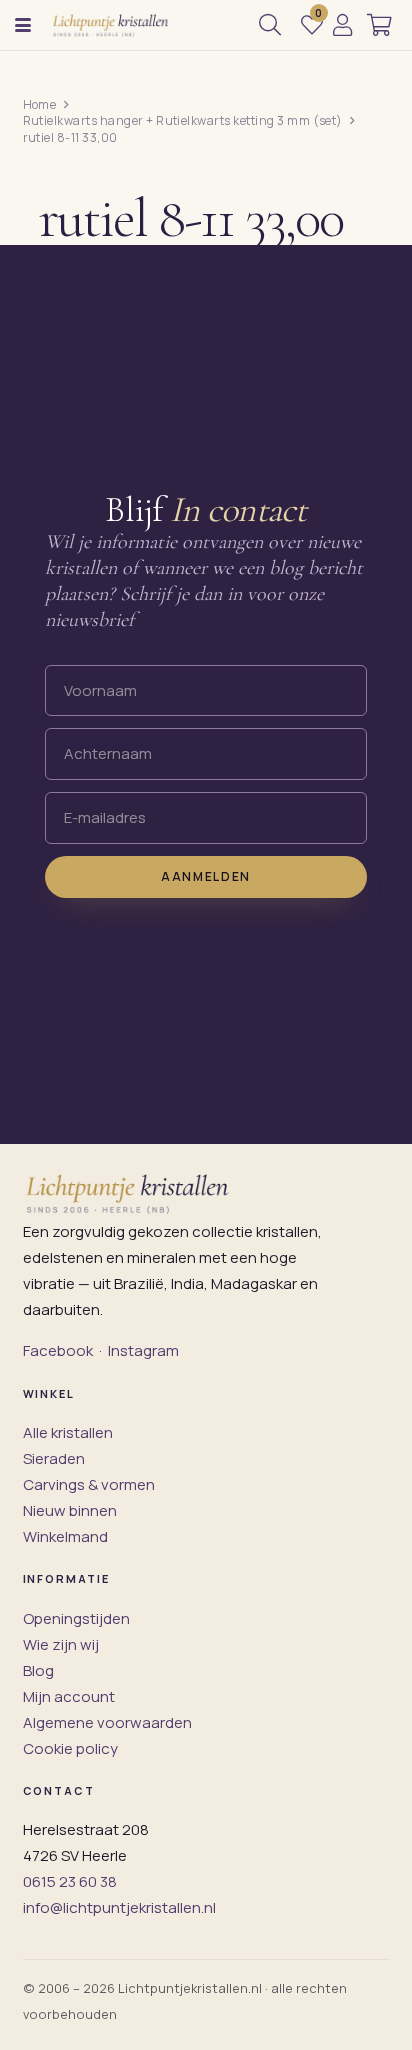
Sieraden (54, 1458)
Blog (38, 1670)
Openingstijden (76, 1618)
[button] (23, 25)
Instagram (143, 1350)
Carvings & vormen (89, 1484)
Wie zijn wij (61, 1644)
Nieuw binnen (70, 1510)
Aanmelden (206, 876)
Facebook (58, 1350)
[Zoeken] (270, 25)
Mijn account (69, 1696)
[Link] (342, 25)
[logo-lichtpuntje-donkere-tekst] (111, 25)
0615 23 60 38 (70, 1881)
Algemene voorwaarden (107, 1722)
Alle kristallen (68, 1432)
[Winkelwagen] (379, 25)
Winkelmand (65, 1536)
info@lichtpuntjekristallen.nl (119, 1907)
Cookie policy (70, 1748)
